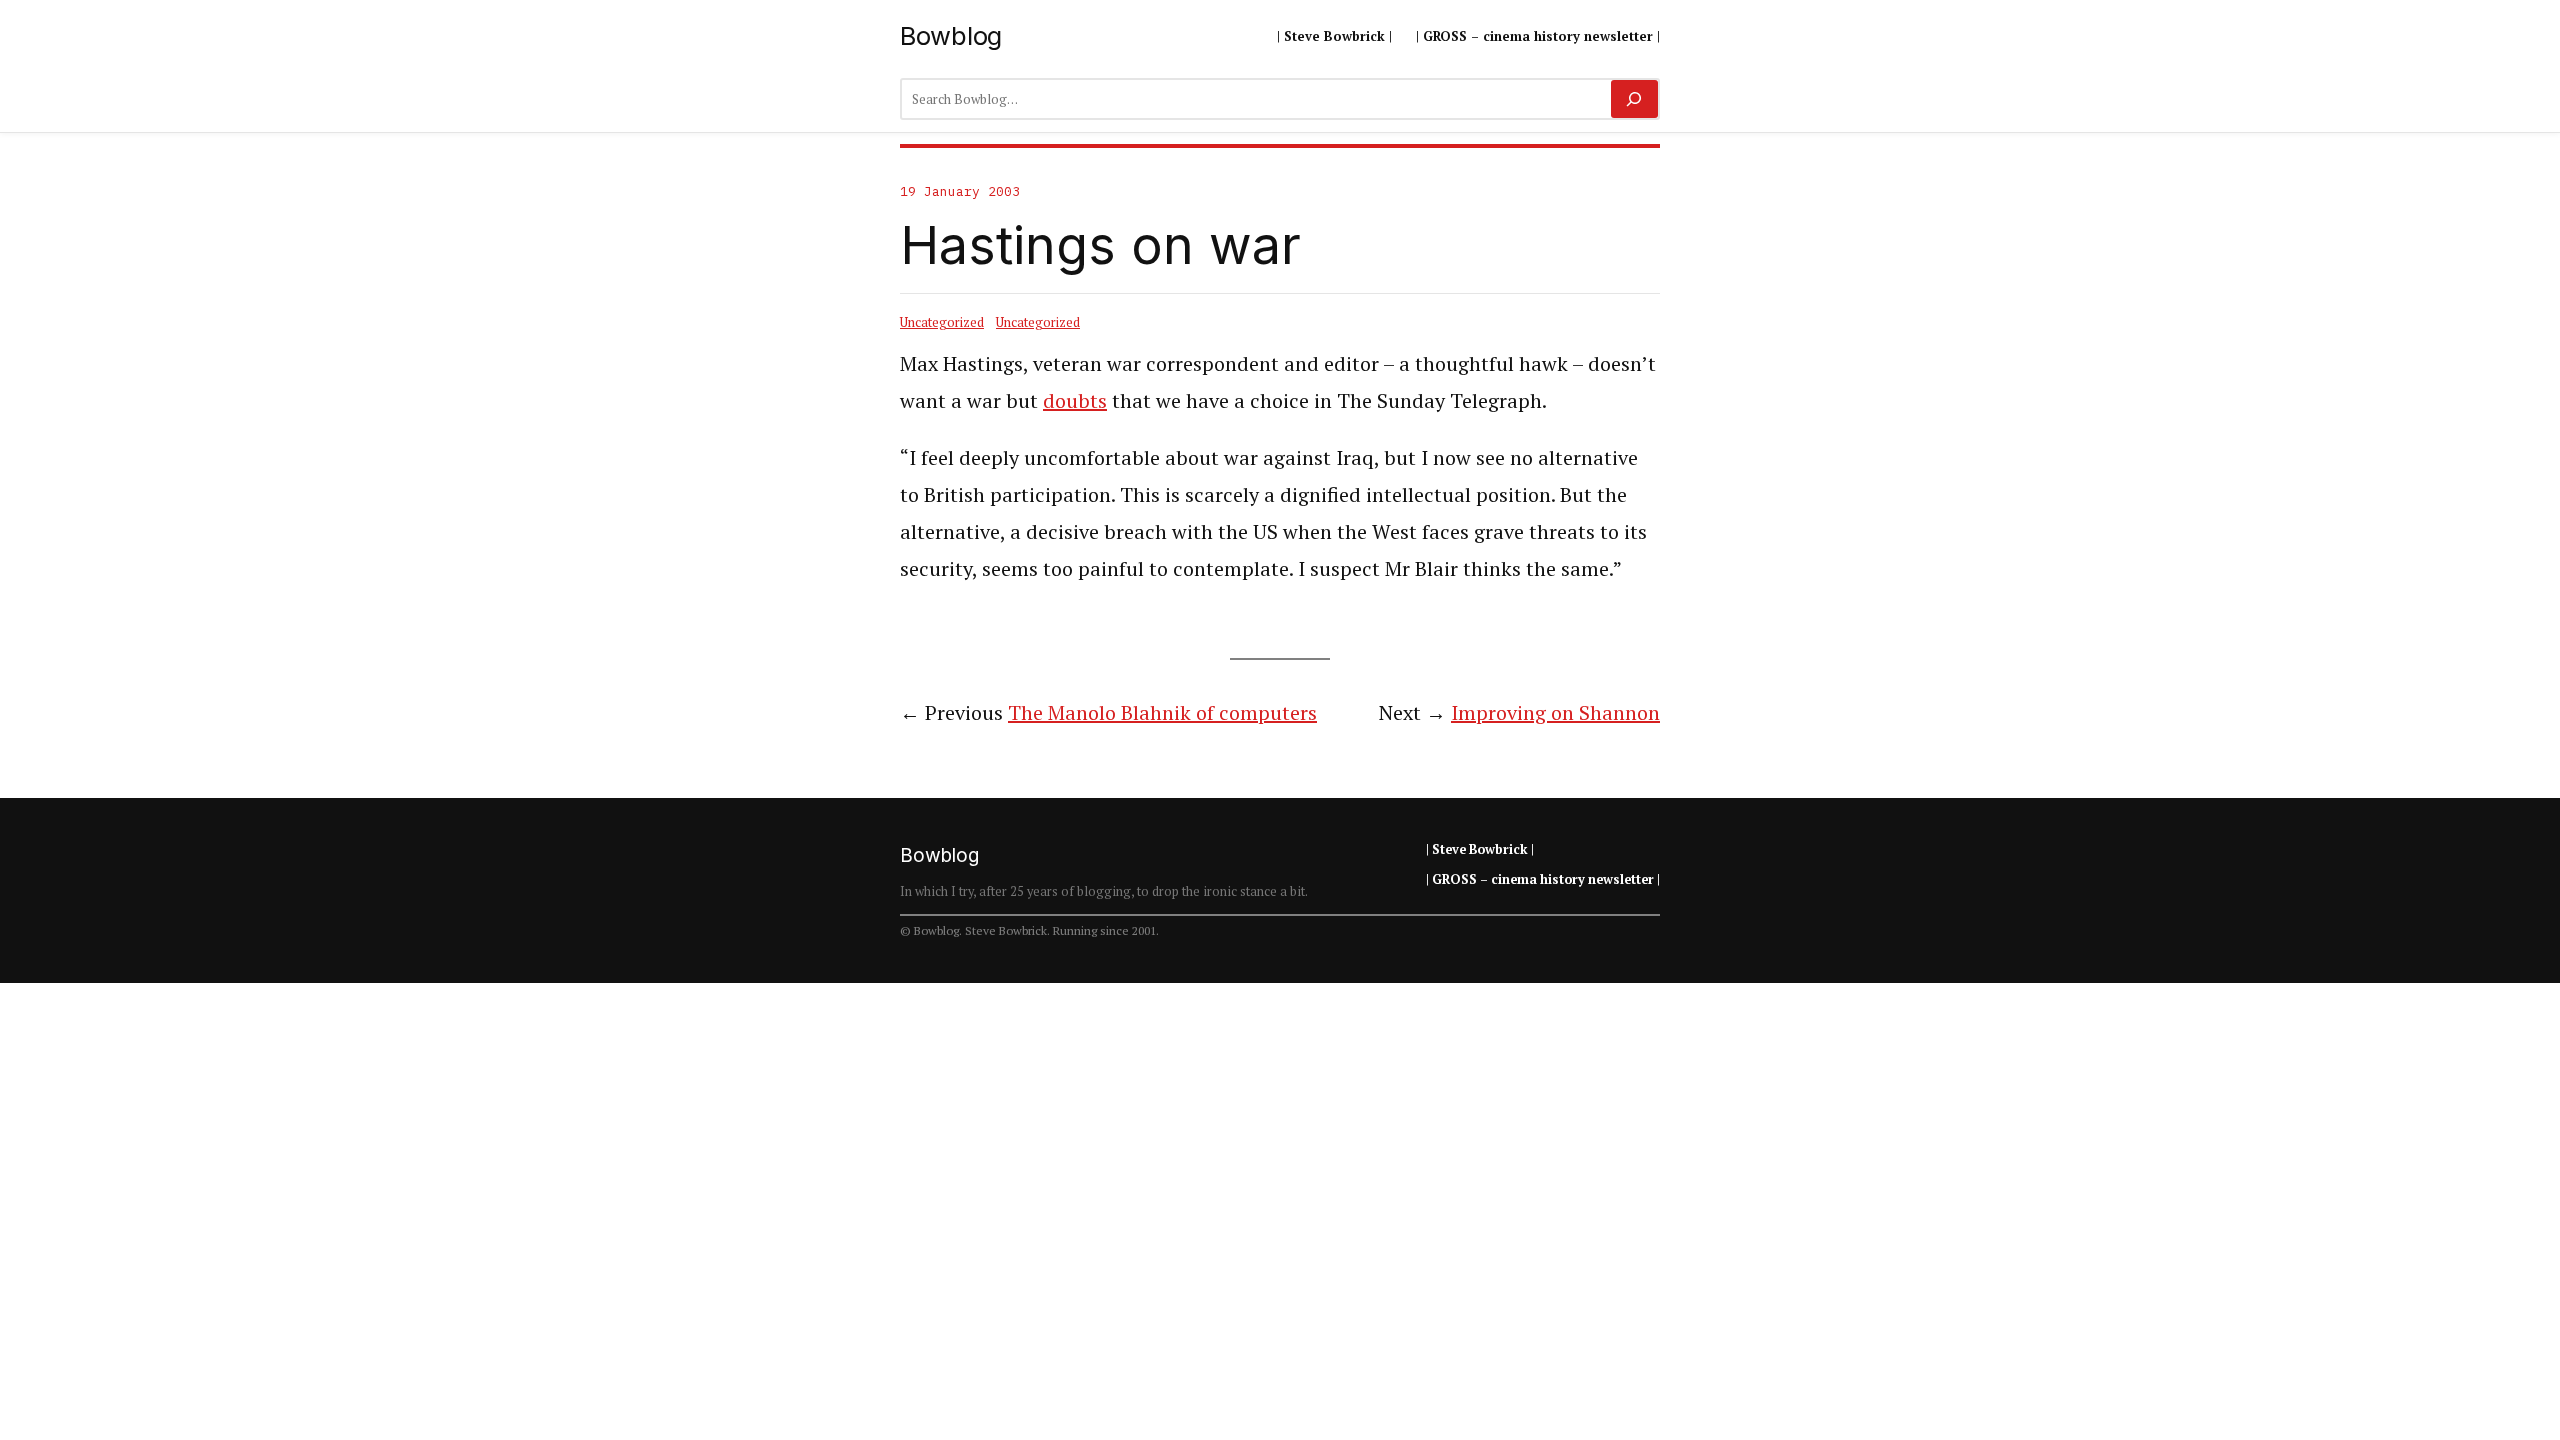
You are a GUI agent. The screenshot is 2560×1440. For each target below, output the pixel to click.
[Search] (1634, 99)
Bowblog (951, 35)
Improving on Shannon (1555, 712)
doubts (1075, 400)
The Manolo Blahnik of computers (1162, 712)
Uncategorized (942, 322)
